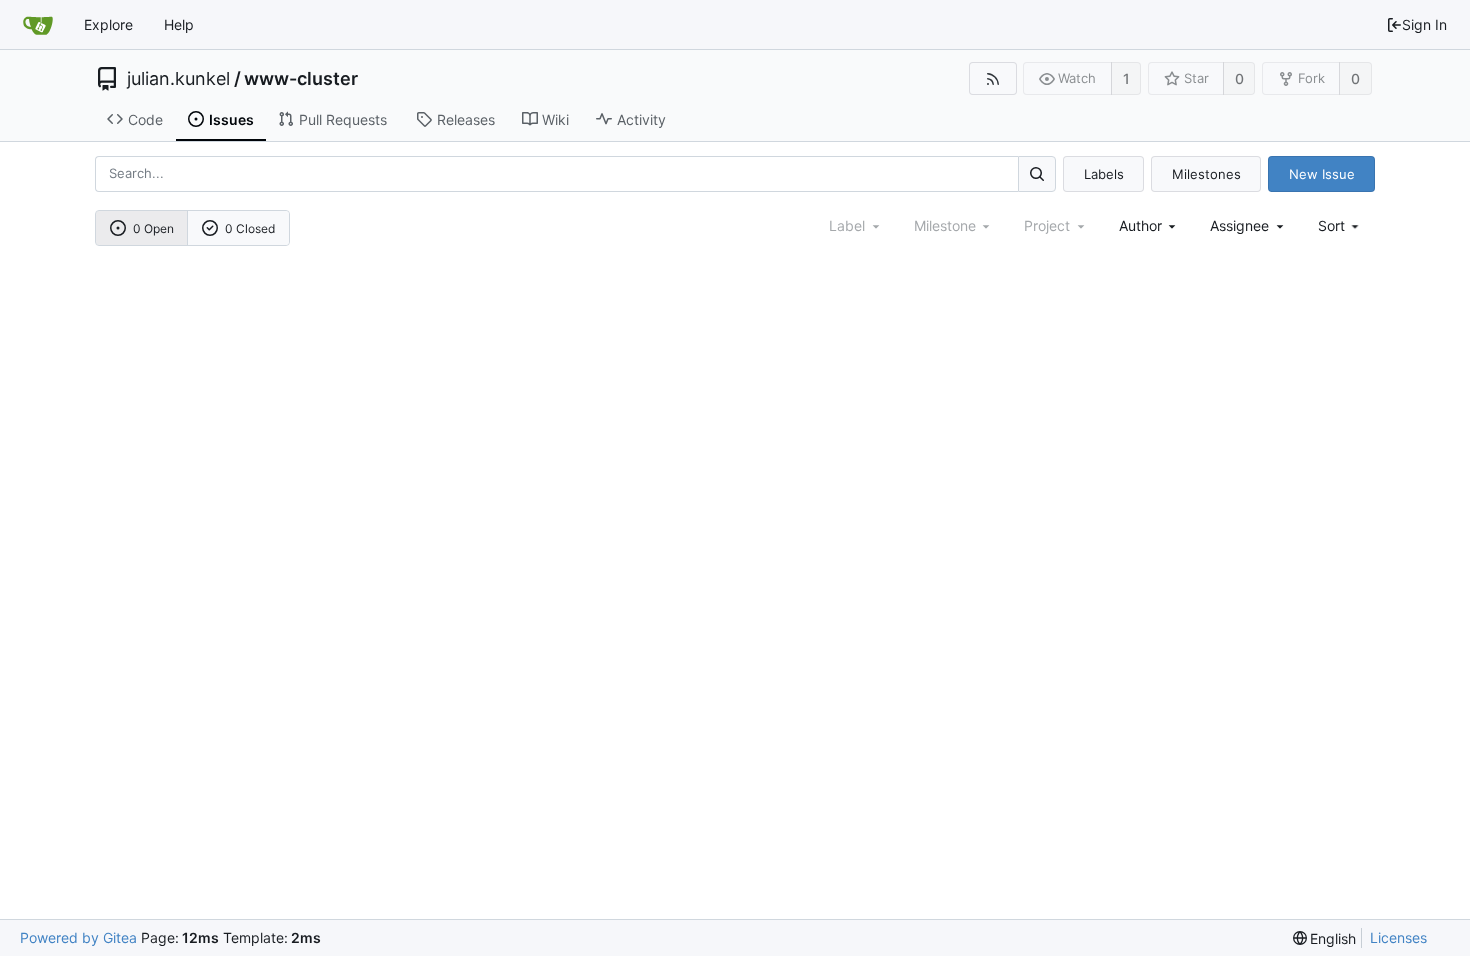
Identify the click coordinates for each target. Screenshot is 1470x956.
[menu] (1340, 225)
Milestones (1206, 174)
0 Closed (250, 228)
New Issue (1322, 174)
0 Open (153, 228)
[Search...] (1037, 173)
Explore (108, 24)
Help (179, 24)
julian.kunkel (178, 79)
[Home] (38, 25)
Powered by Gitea (78, 937)
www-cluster (301, 79)
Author (1140, 225)
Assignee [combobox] (1239, 225)
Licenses (1398, 937)
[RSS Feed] (992, 78)
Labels (1104, 174)
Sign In (1424, 24)
